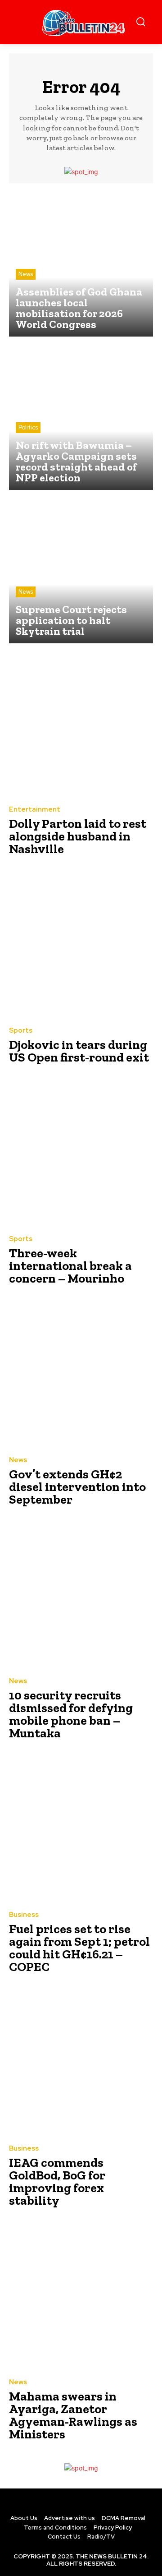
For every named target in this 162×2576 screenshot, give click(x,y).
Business (24, 1915)
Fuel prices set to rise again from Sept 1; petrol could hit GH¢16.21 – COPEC (79, 1948)
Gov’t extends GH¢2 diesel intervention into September (77, 1487)
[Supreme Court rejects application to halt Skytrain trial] (81, 571)
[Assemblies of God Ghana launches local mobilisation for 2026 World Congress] (81, 264)
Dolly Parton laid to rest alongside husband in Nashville (78, 836)
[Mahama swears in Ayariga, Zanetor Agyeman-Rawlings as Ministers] (81, 2297)
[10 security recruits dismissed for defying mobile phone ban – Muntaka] (81, 1596)
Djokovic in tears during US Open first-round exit (79, 1051)
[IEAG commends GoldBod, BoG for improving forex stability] (81, 2064)
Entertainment (35, 810)
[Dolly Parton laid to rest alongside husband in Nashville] (81, 725)
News (26, 274)
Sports (21, 1031)
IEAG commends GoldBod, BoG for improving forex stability (57, 2181)
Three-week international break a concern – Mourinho (70, 1266)
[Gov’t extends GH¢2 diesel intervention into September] (81, 1375)
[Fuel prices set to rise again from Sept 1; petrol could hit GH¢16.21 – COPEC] (81, 1830)
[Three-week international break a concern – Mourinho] (81, 1154)
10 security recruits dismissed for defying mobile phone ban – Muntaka (71, 1714)
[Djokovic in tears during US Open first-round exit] (81, 946)
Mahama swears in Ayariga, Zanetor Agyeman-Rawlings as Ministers (73, 2415)
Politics (28, 427)
